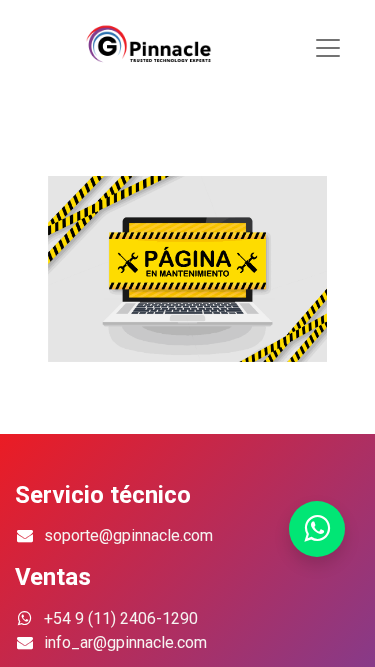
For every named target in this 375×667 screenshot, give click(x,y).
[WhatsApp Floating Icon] (317, 529)
